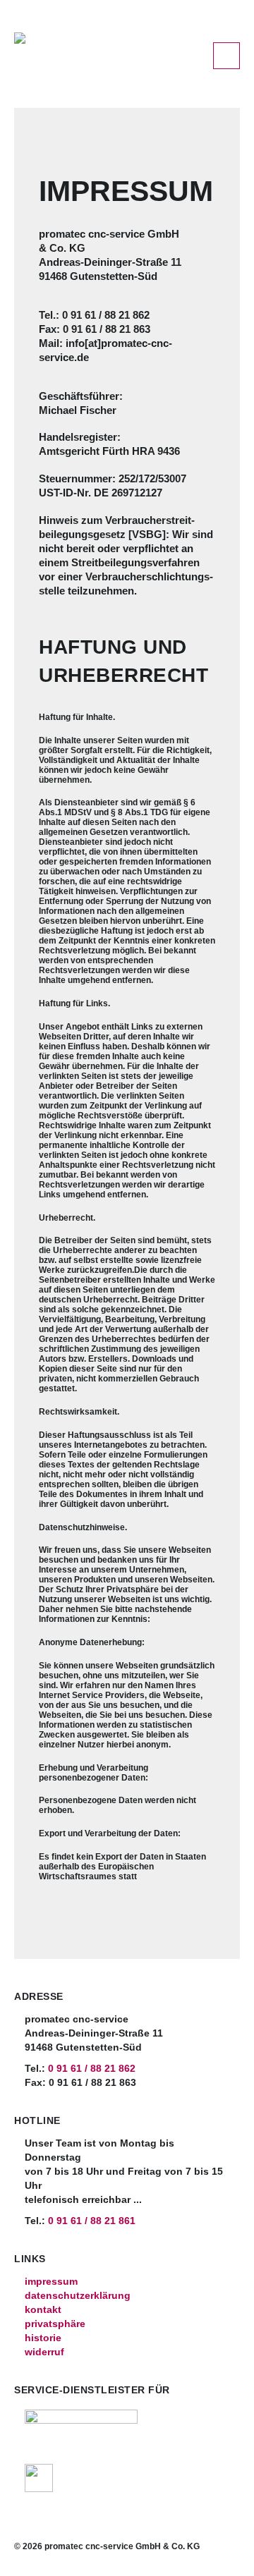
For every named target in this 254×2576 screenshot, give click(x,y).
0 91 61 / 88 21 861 (92, 2221)
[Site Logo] (102, 50)
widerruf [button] (44, 2352)
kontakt (43, 2310)
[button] (226, 56)
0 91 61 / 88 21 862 (92, 2069)
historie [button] (43, 2338)
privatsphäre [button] (55, 2324)
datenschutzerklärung (78, 2296)
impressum (51, 2282)
